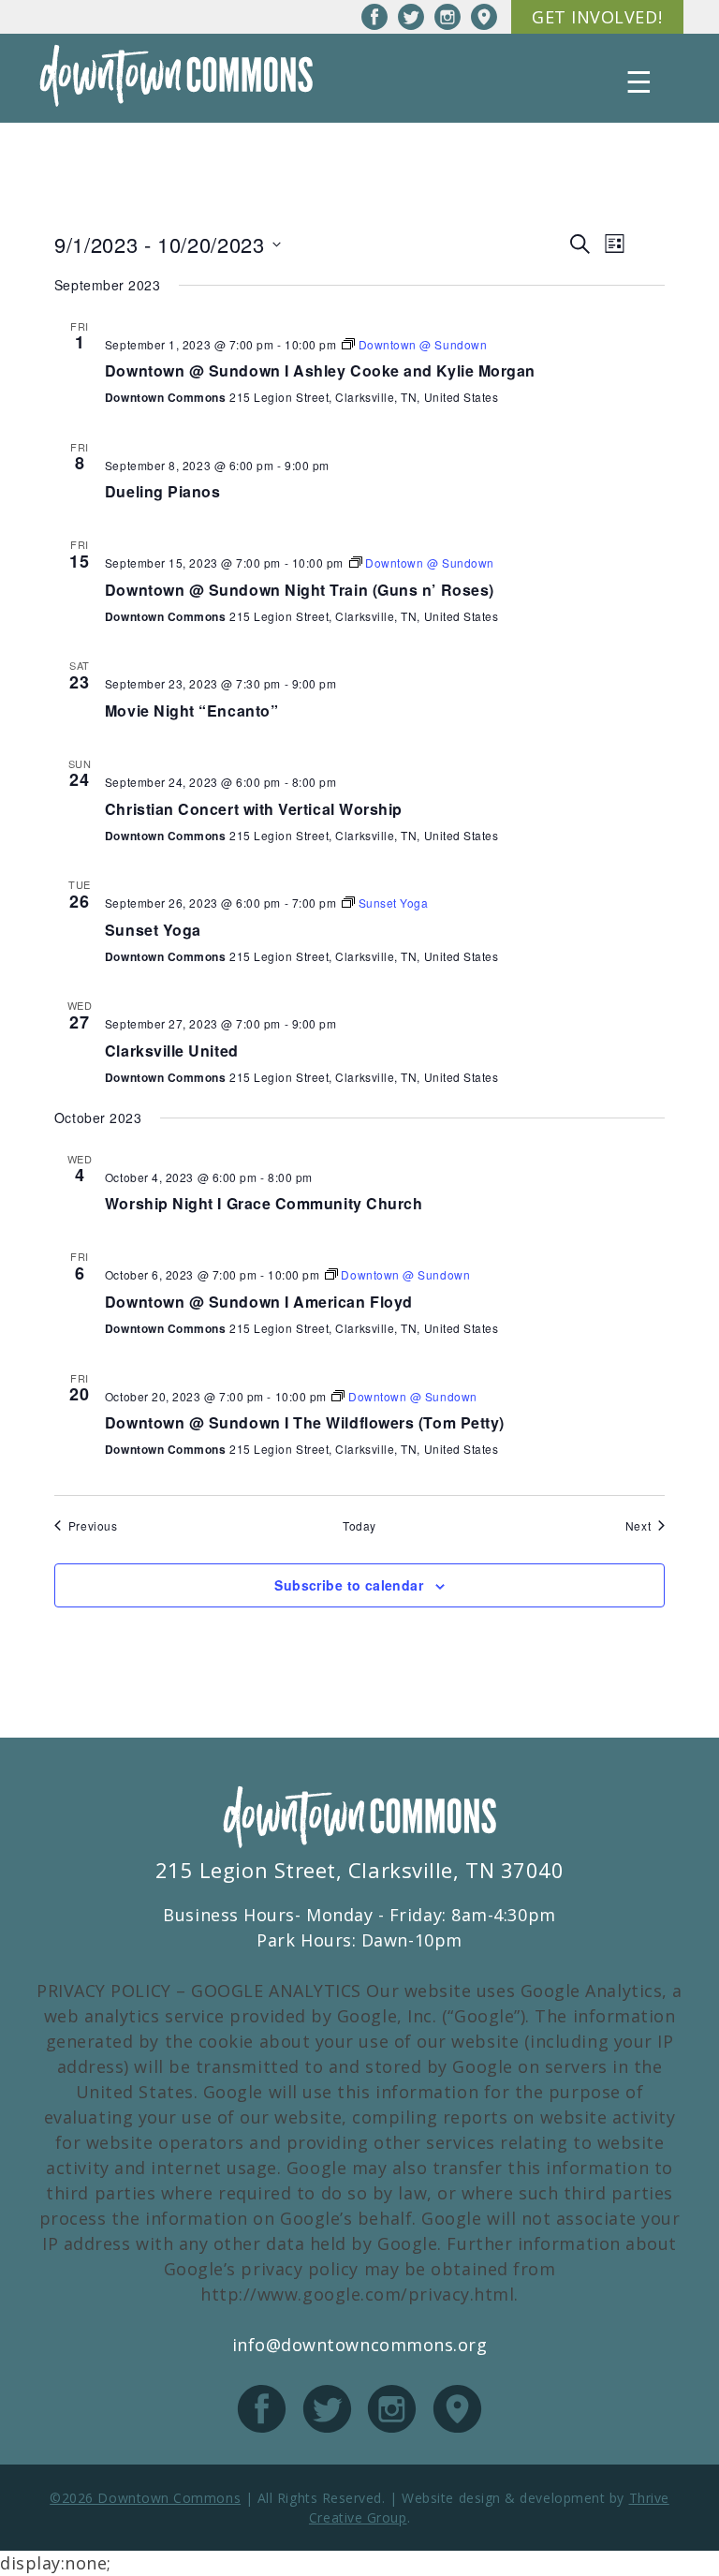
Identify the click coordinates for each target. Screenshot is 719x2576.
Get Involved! (597, 17)
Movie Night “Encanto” (191, 711)
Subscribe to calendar (349, 1585)
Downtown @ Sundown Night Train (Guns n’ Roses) (300, 590)
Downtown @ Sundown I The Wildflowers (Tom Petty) (305, 1422)
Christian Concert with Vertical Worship (254, 809)
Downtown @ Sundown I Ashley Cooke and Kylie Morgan (320, 370)
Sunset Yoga (153, 930)
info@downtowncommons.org (360, 2345)
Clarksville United (172, 1051)
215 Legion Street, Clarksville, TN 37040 (360, 1870)
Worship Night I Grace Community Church (264, 1203)
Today (359, 1526)
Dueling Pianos (163, 491)
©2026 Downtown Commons (145, 2498)
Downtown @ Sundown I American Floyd (259, 1302)
